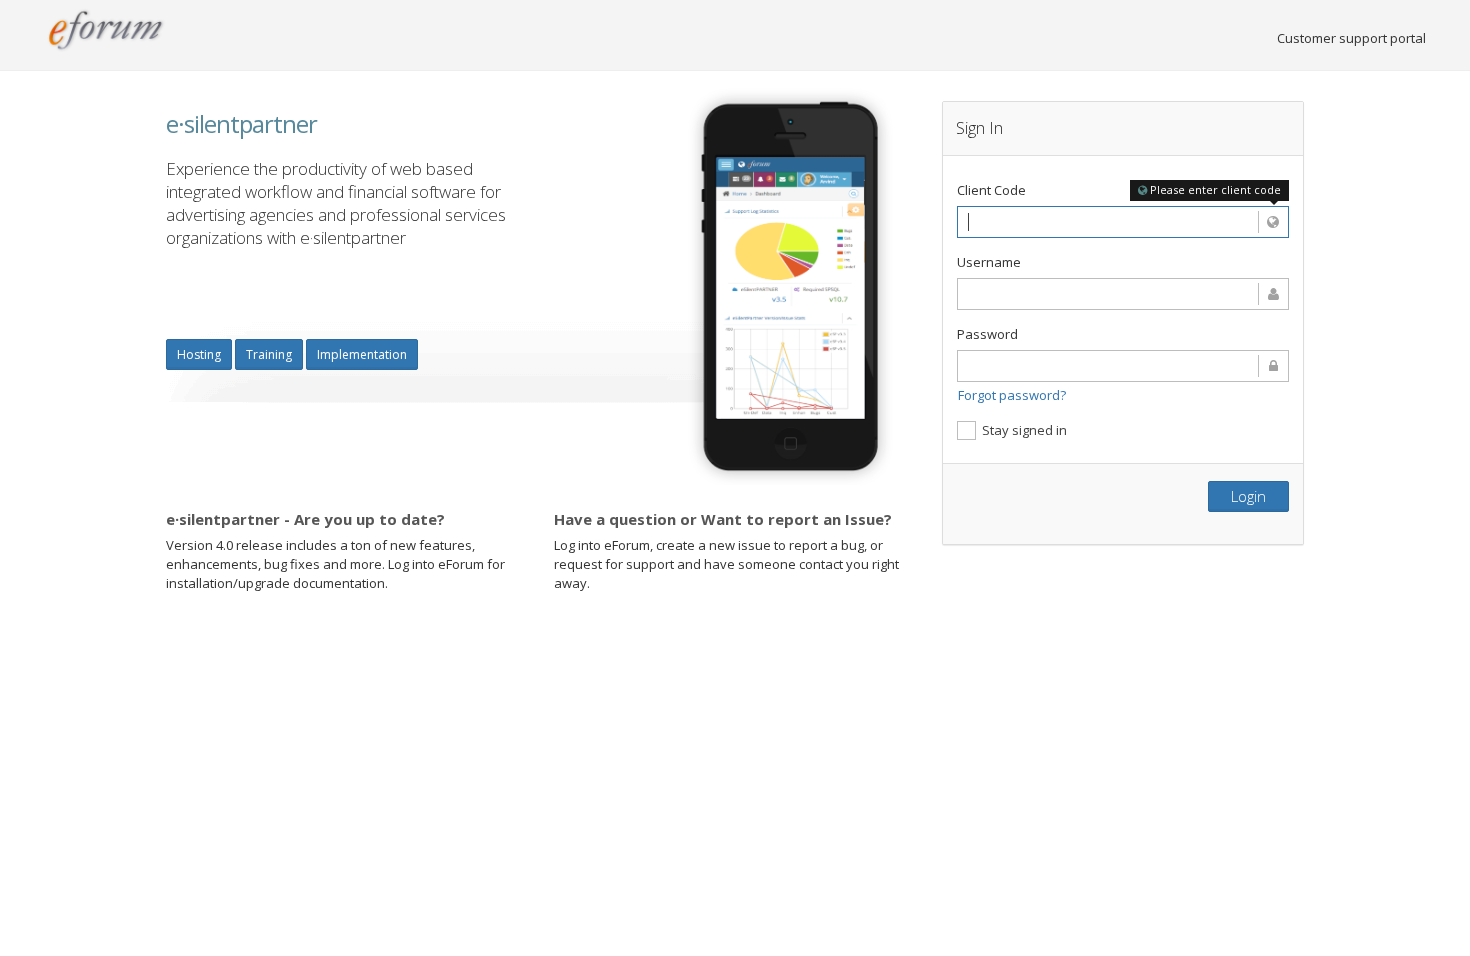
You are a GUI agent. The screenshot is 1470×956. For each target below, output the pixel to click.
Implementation (362, 354)
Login (1248, 496)
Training (269, 354)
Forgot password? (1012, 395)
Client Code (991, 190)
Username (989, 262)
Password (987, 334)
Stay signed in (1024, 430)
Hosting (199, 354)
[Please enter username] (1123, 294)
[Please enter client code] (1123, 222)
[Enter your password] (1123, 366)
